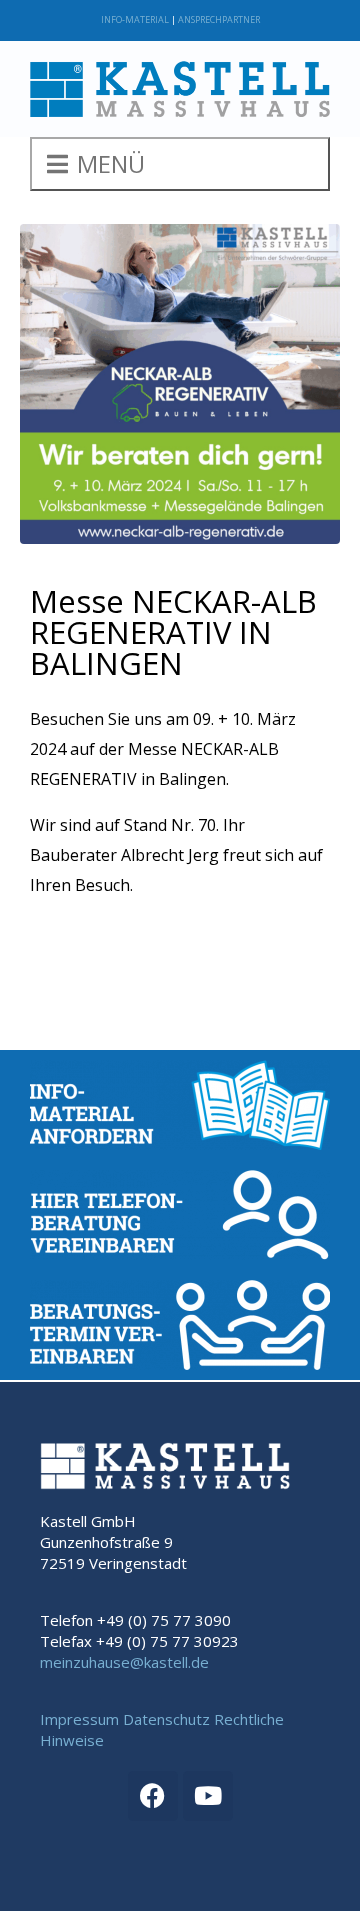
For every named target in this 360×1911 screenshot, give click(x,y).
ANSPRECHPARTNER (219, 19)
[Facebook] (153, 1796)
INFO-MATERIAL (135, 19)
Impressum (79, 1719)
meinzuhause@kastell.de (124, 1662)
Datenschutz (166, 1719)
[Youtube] (208, 1796)
